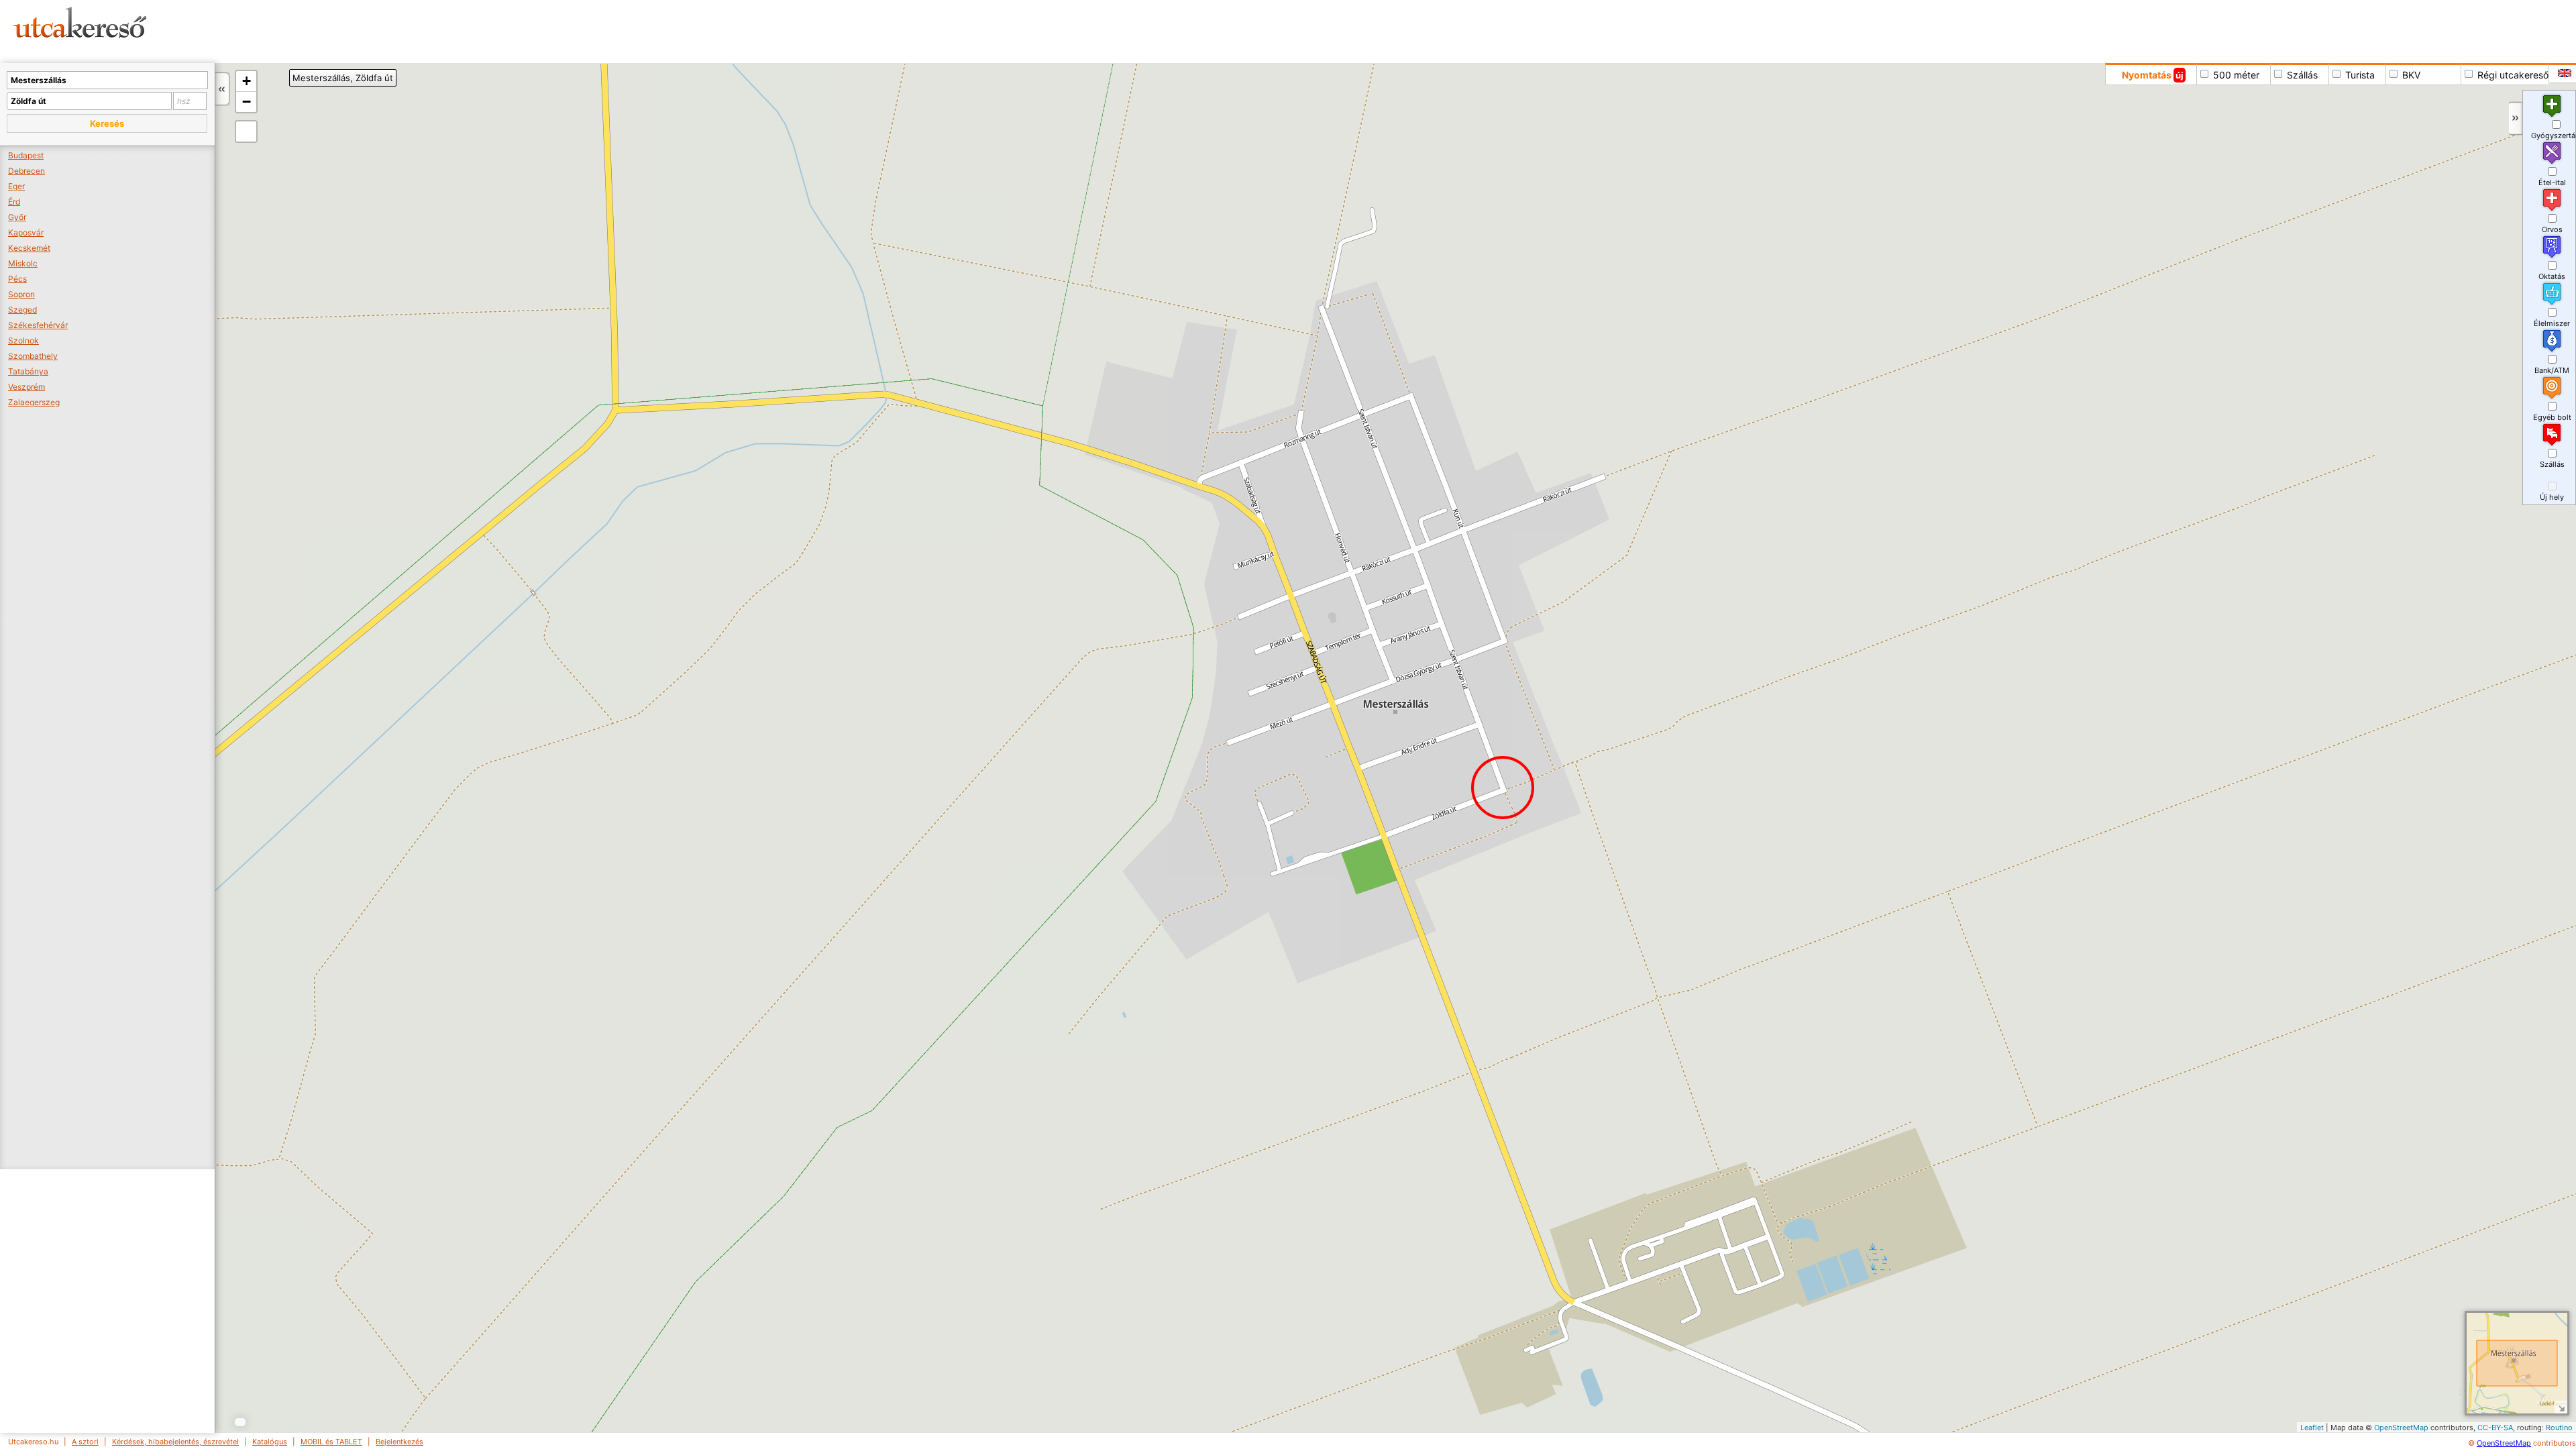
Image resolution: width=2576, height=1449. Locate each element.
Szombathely (33, 356)
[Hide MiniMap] (2561, 1407)
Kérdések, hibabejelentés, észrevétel (175, 1442)
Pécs (17, 279)
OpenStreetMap (2401, 1428)
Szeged (22, 310)
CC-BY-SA (2495, 1428)
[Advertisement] (513, 30)
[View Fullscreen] (246, 131)
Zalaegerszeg (34, 402)
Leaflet (2312, 1428)
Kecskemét (29, 248)
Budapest (26, 155)
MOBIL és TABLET (331, 1442)
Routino (2559, 1428)
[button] (107, 123)
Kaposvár (26, 232)
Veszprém (26, 387)
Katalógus (270, 1442)
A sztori (85, 1442)
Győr (17, 217)
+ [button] (247, 81)
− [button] (247, 102)
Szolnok (23, 340)
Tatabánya (28, 371)
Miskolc (23, 263)
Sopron (21, 294)
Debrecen (26, 171)
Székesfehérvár (38, 325)
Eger (16, 186)
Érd (14, 202)
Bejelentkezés (399, 1442)
